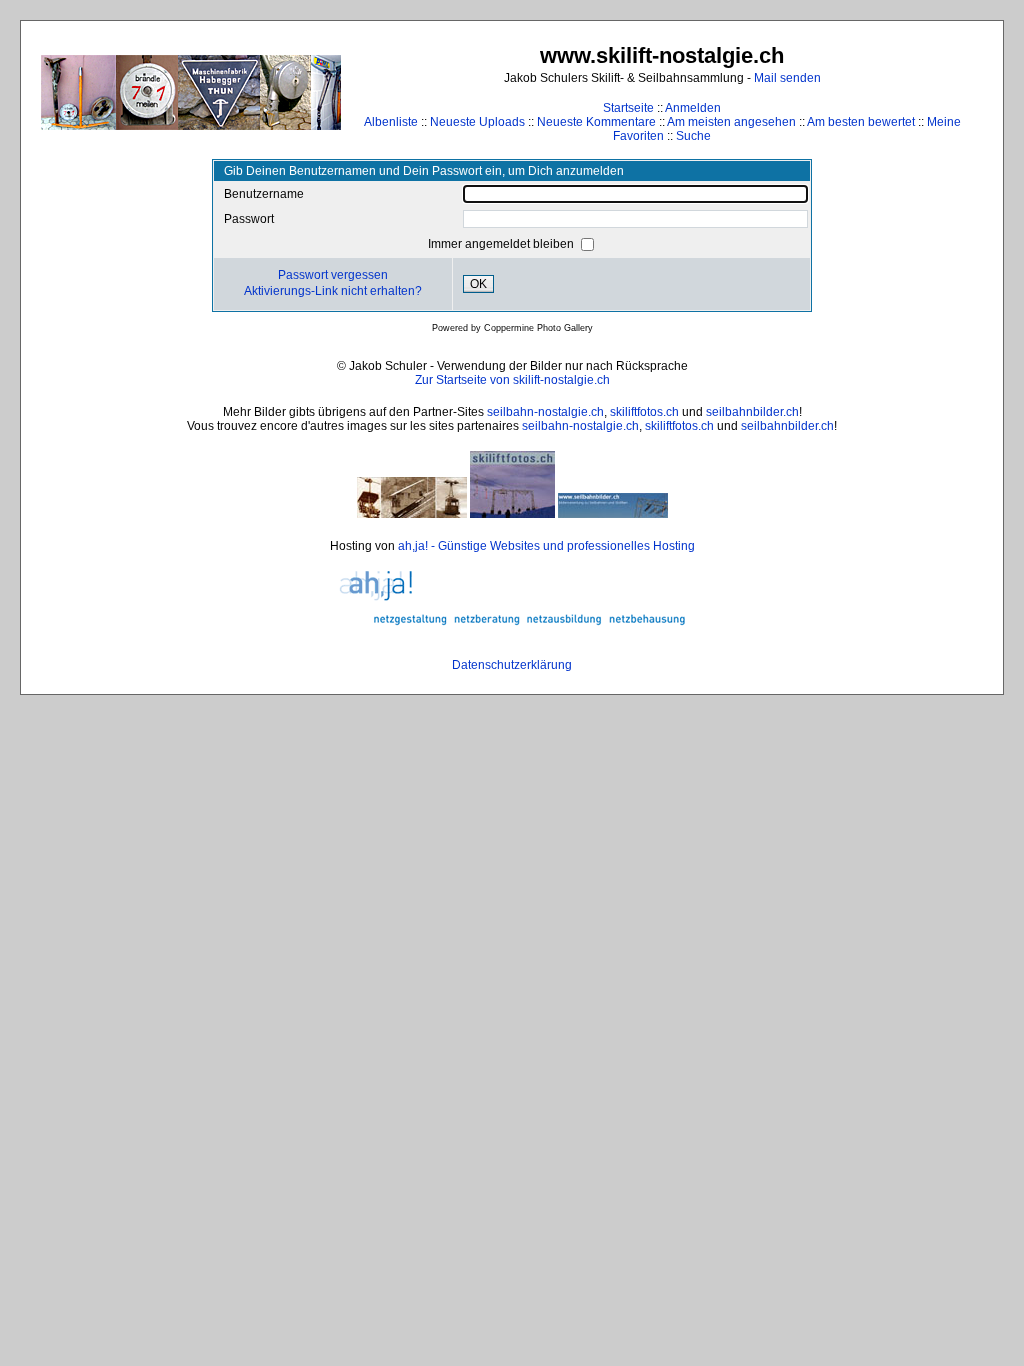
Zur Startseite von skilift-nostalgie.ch (512, 380)
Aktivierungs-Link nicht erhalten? (333, 291)
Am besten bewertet (861, 122)
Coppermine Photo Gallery (538, 328)
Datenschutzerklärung (512, 665)
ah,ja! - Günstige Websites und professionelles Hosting (546, 546)
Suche (693, 136)
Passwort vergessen (333, 275)
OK (478, 284)
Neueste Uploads (477, 122)
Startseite (628, 108)
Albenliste (391, 122)
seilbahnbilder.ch (752, 412)
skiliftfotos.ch (644, 412)
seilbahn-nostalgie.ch (545, 412)
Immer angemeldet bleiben (502, 244)
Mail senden (787, 78)
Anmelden (693, 108)
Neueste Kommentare (596, 122)
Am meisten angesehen (731, 122)
